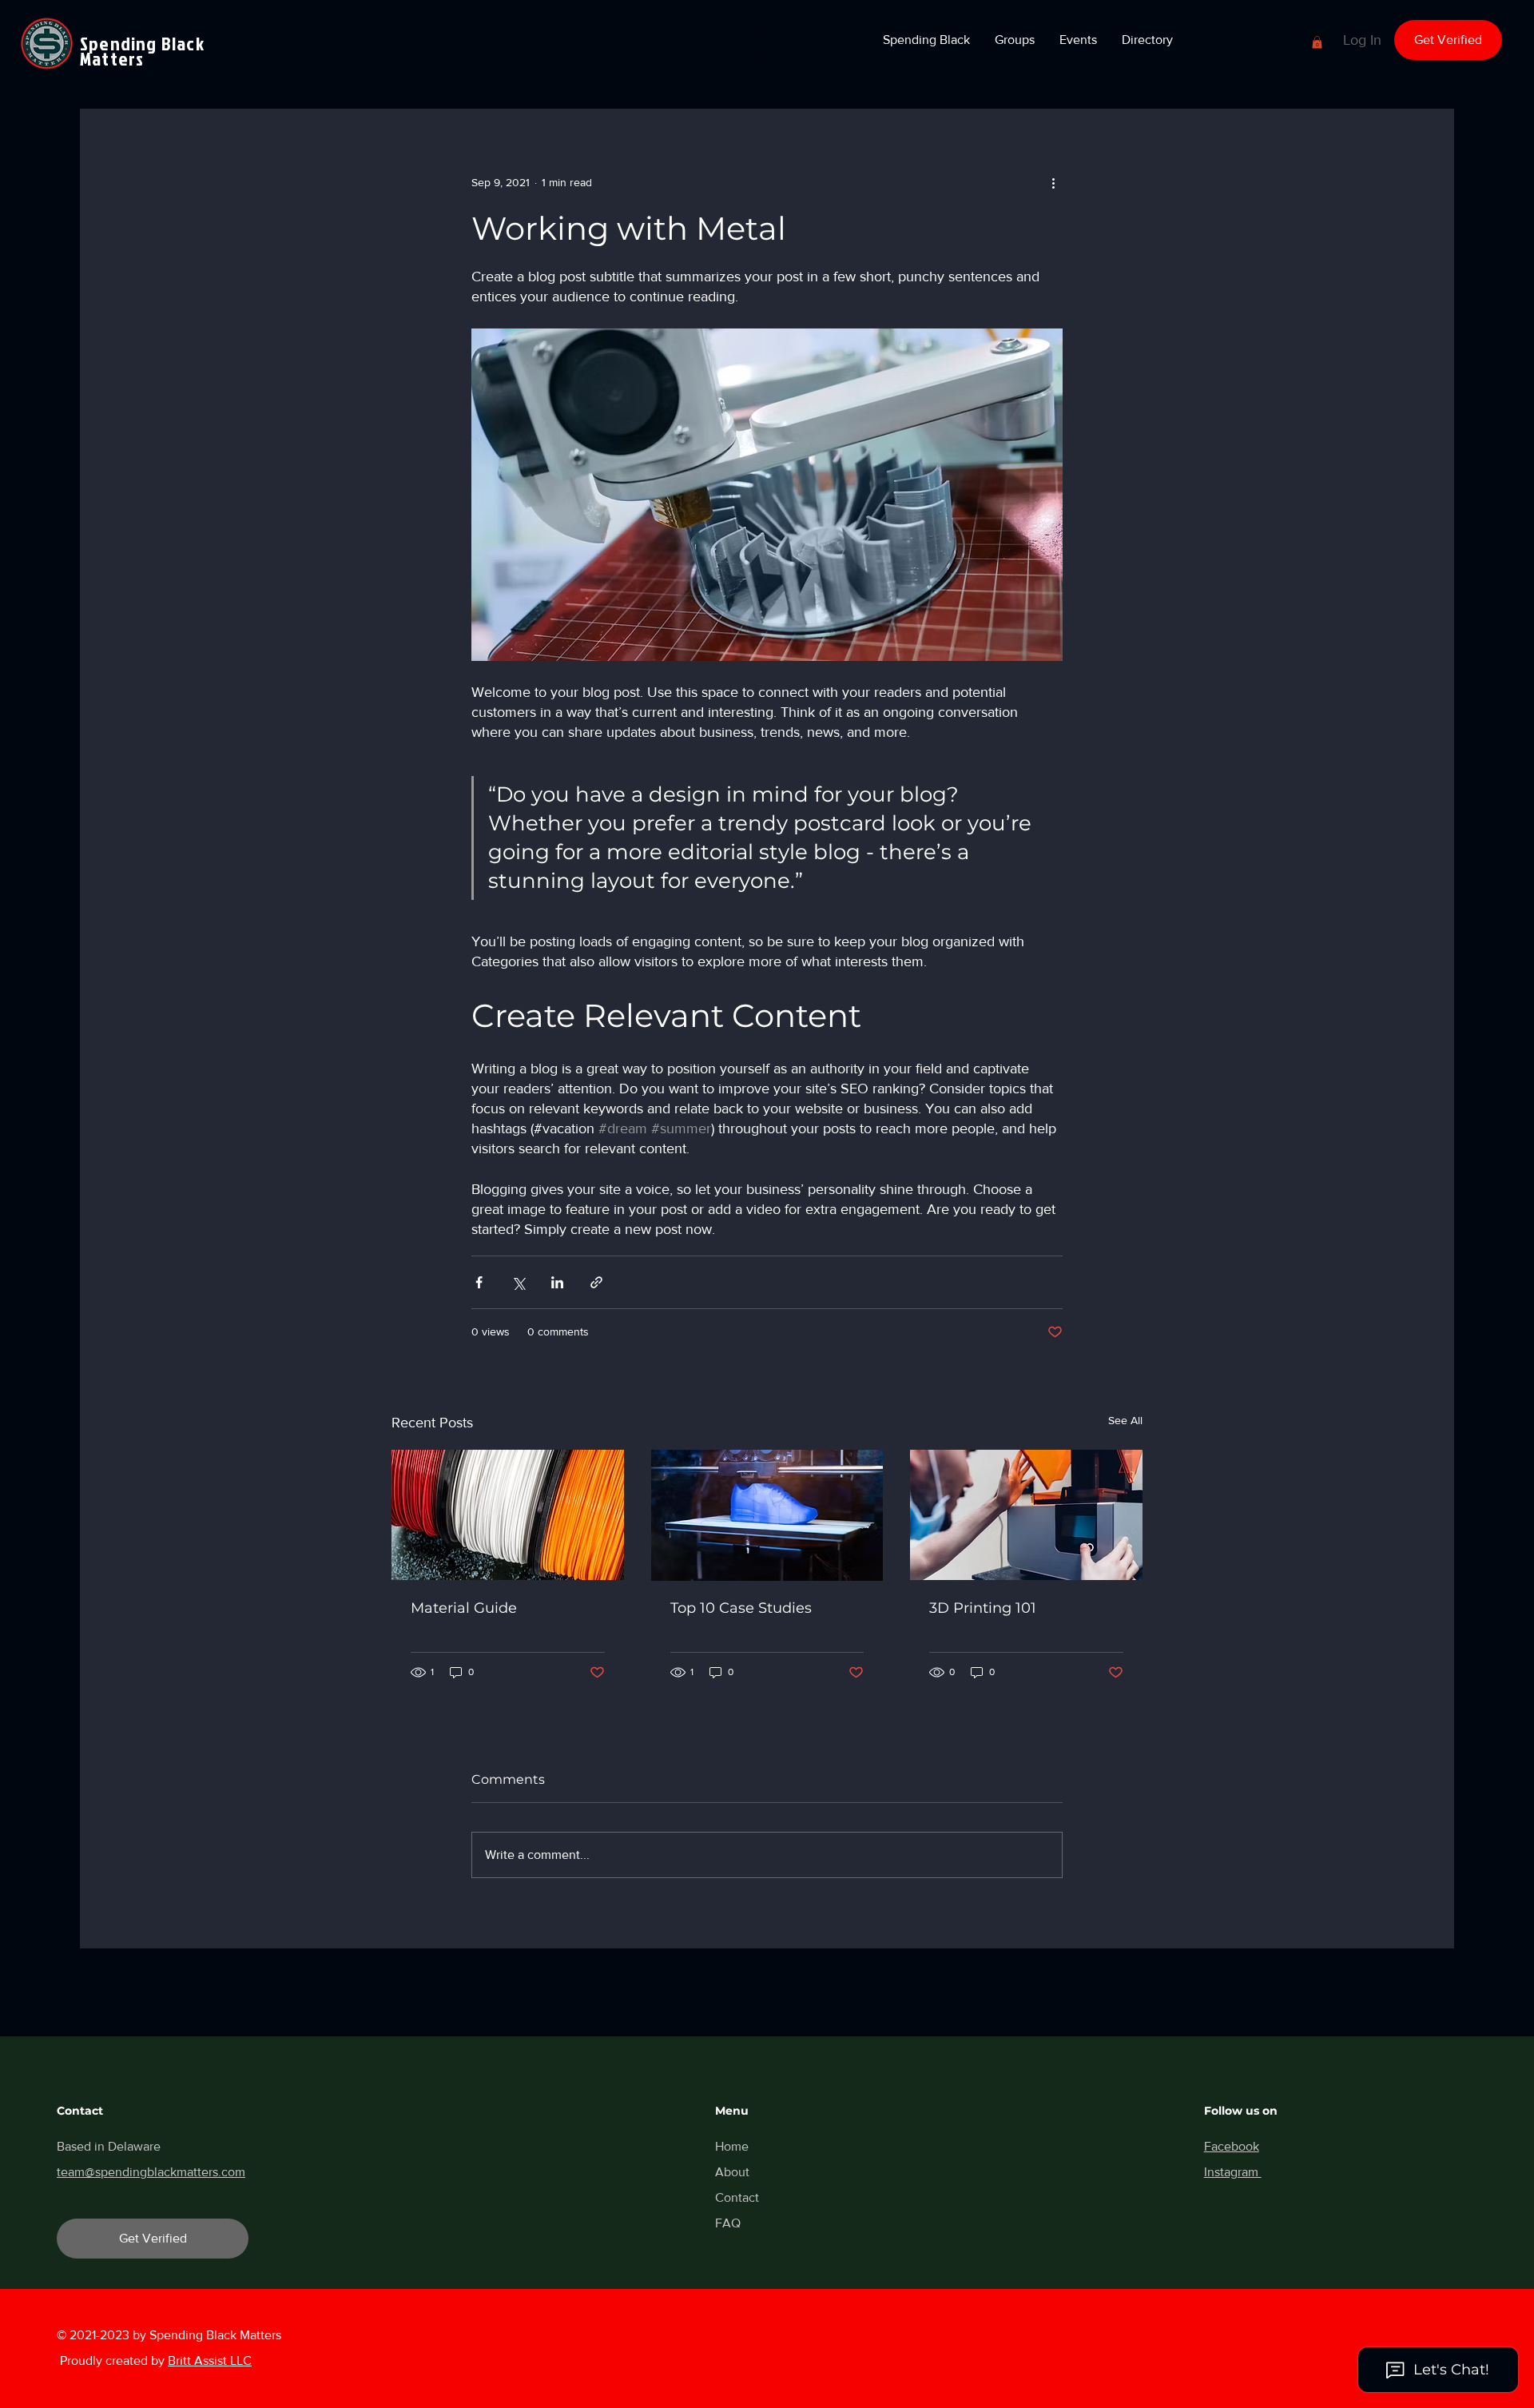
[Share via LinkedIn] (557, 1282)
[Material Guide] (508, 1515)
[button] (926, 40)
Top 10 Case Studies (741, 1608)
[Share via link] (596, 1282)
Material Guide (464, 1608)
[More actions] (1053, 182)
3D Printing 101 (983, 1608)
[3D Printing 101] (1026, 1515)
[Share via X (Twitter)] (518, 1282)
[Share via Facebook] (479, 1282)
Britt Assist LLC (210, 2360)
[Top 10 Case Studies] (767, 1515)
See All (1125, 1420)
